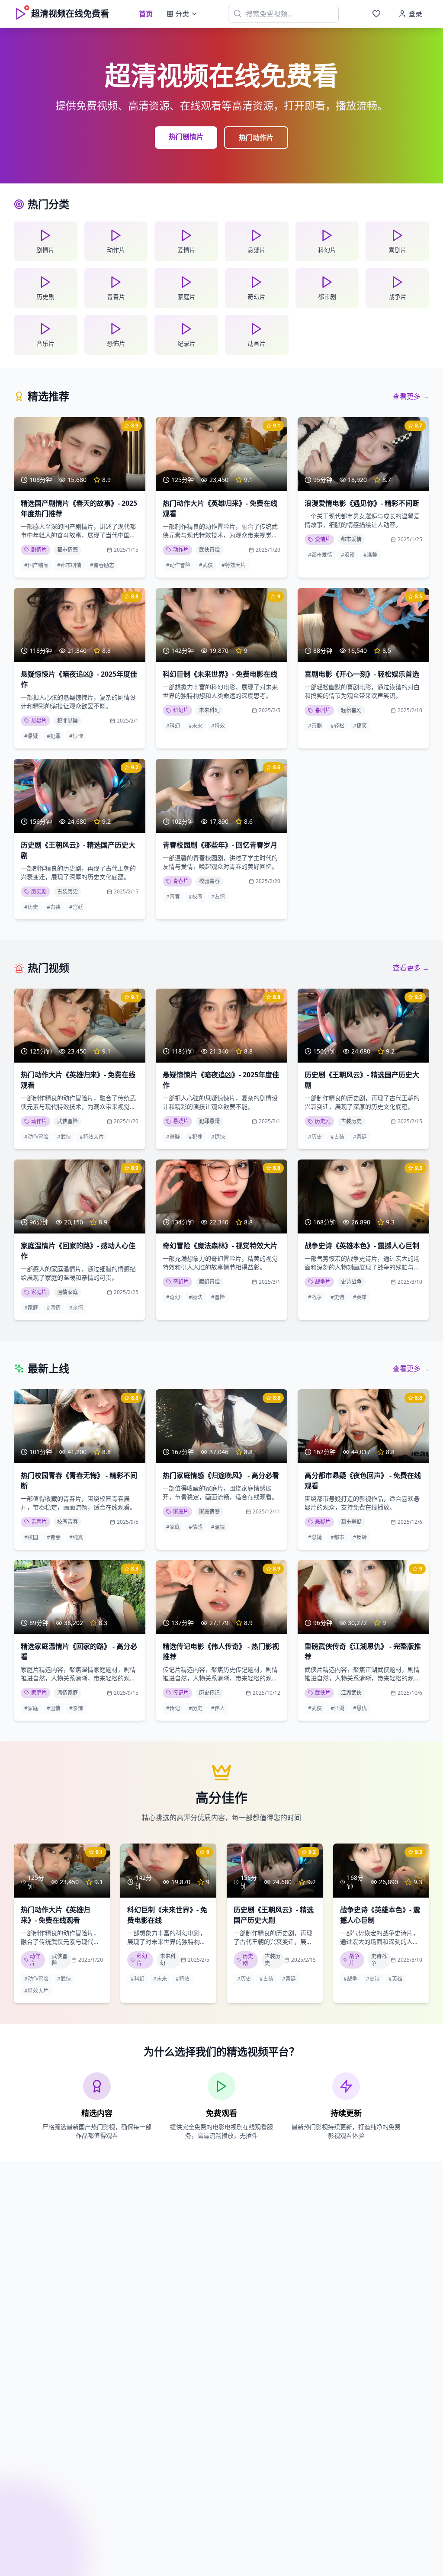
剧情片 (39, 550)
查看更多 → (411, 396)
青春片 (181, 881)
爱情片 (323, 539)
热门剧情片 (186, 137)
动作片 (181, 550)
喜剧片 (323, 710)
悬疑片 (39, 721)
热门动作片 (256, 138)
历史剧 (39, 891)
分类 (182, 14)
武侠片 (323, 1693)
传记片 (181, 1693)
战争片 (323, 1282)
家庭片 (39, 1292)
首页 (146, 14)
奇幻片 (181, 1282)
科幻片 (181, 710)
